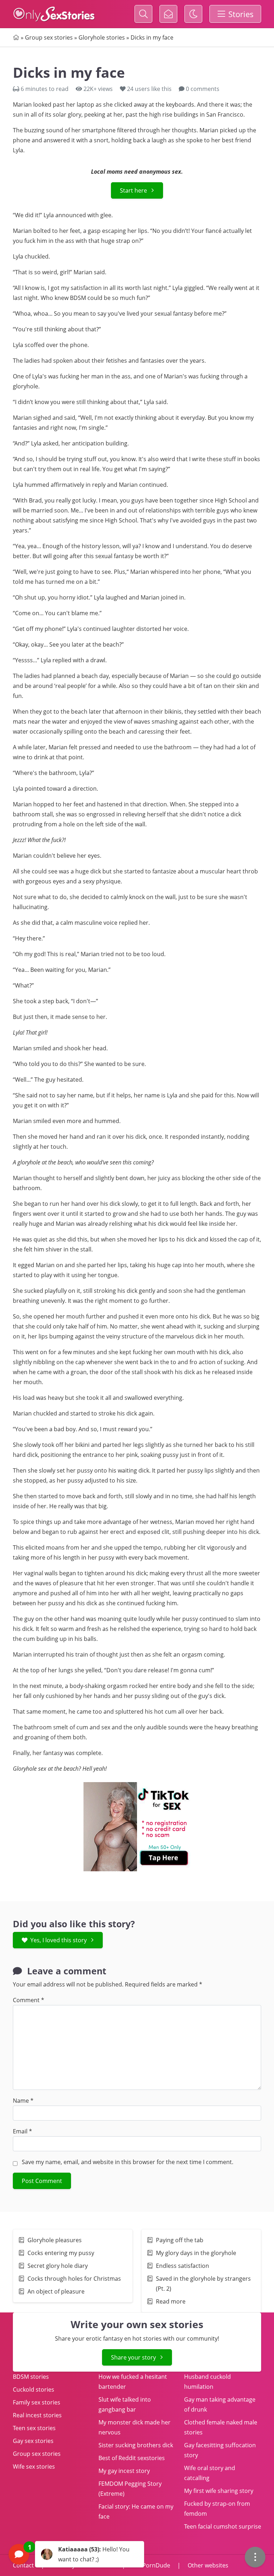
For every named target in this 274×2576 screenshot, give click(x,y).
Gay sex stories (33, 2441)
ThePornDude (151, 2565)
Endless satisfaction (182, 2266)
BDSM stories (31, 2377)
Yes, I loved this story (59, 1940)
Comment (29, 2000)
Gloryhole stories (102, 37)
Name (23, 2101)
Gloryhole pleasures (55, 2240)
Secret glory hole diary (58, 2266)
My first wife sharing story (219, 2491)
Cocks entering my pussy (61, 2253)
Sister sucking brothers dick (136, 2445)
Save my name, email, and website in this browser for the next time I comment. (128, 2162)
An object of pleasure (56, 2291)
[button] (76, 2554)
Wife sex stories (34, 2467)
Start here (133, 190)
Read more (171, 2301)
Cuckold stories (34, 2389)
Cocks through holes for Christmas (74, 2279)
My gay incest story (124, 2471)
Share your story (133, 2357)
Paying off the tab (180, 2240)
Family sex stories (37, 2402)
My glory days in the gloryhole (196, 2253)
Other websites (207, 2565)
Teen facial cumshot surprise (223, 2526)
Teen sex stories (34, 2428)
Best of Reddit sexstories (132, 2458)
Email (22, 2131)
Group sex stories (49, 37)
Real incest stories (37, 2415)
